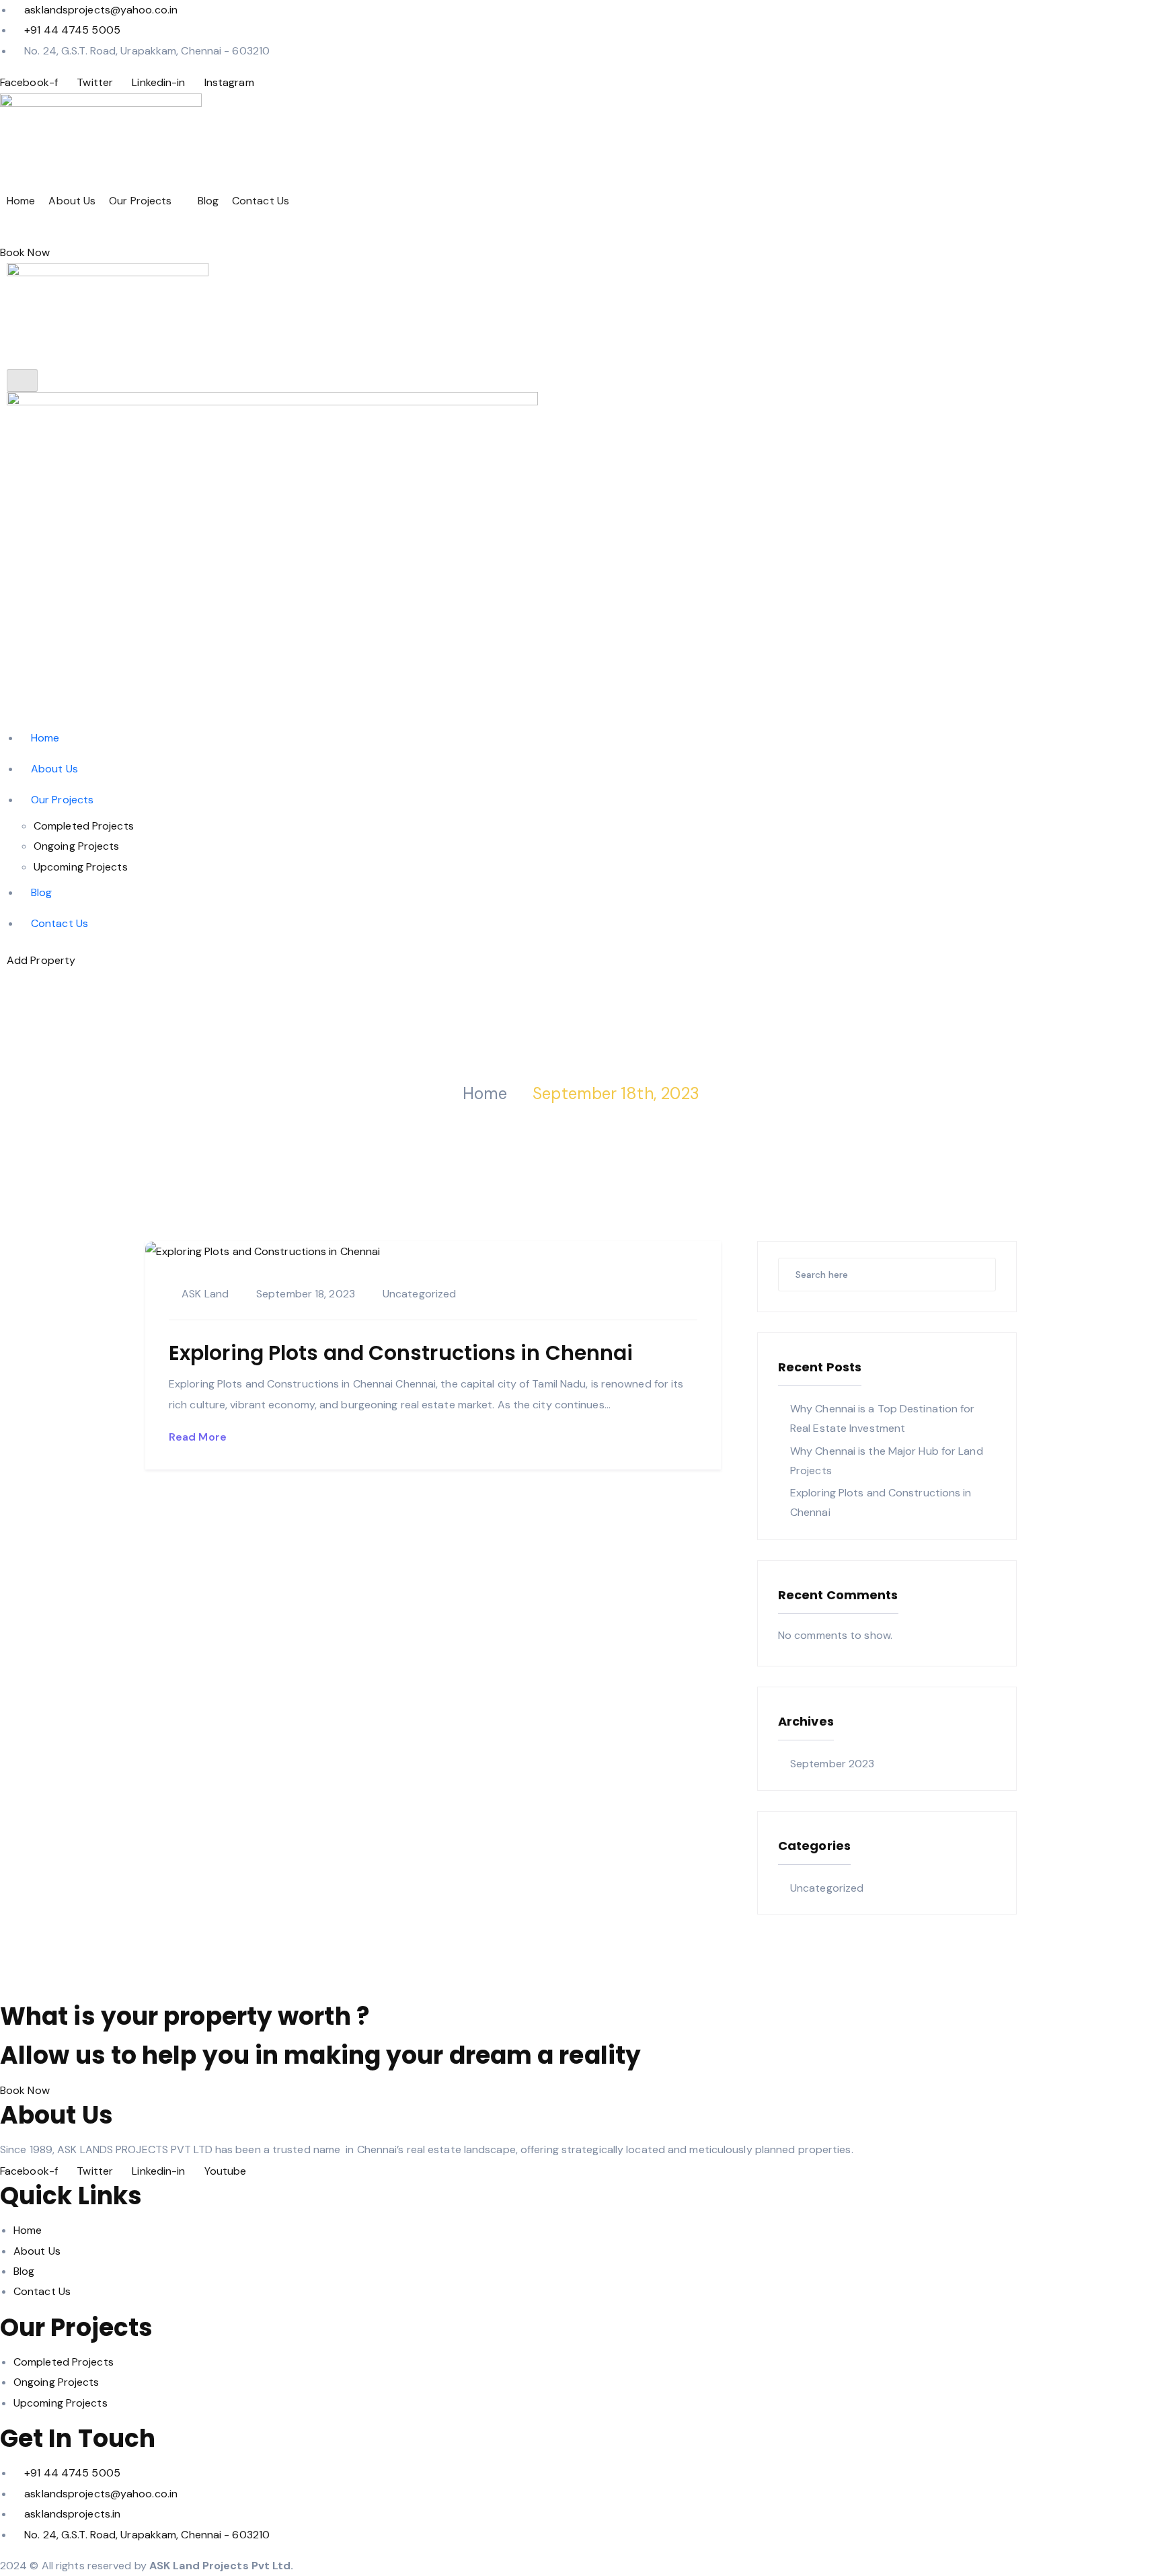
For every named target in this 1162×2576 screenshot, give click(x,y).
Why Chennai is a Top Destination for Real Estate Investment (883, 1418)
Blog (208, 201)
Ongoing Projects (77, 846)
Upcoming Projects (81, 867)
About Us (72, 201)
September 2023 (832, 1764)
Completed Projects (84, 826)
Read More (199, 1437)
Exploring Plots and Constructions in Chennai (401, 1353)
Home (21, 201)
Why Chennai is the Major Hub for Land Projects (887, 1461)
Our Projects (140, 201)
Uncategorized (419, 1294)
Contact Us (261, 201)
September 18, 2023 (306, 1294)
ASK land (205, 1294)
